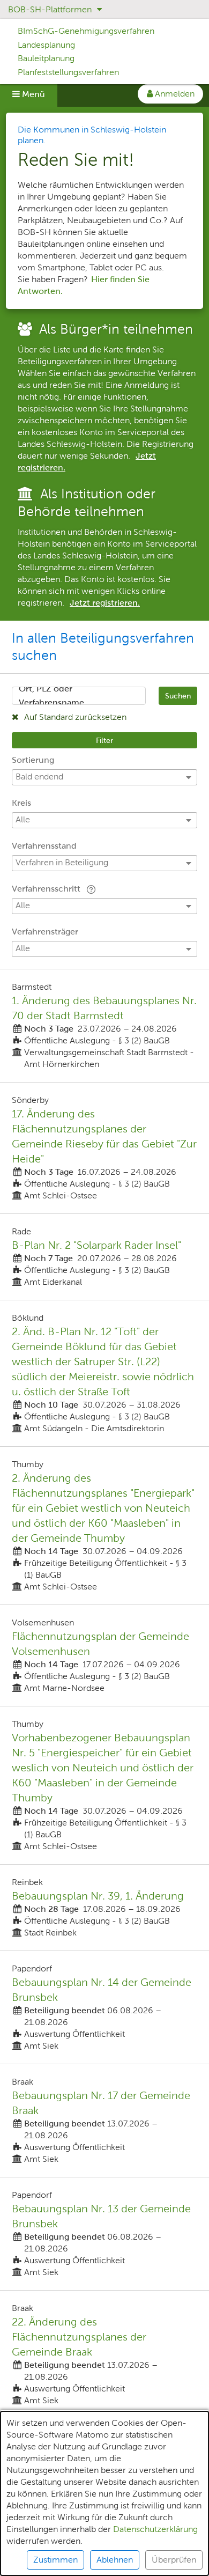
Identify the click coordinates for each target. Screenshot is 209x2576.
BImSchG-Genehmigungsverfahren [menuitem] (86, 31)
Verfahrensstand (44, 846)
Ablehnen (115, 2560)
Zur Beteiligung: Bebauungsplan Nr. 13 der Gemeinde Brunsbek (104, 2234)
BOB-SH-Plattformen (51, 9)
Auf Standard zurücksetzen (74, 717)
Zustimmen (55, 2560)
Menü (32, 94)
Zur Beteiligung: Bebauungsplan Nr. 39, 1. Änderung (104, 1908)
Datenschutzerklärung (155, 2529)
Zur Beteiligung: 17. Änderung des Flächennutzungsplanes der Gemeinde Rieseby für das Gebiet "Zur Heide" (104, 1148)
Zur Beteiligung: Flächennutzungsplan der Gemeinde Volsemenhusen (104, 1655)
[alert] (104, 2493)
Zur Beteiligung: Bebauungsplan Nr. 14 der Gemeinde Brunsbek (104, 2007)
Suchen (178, 696)
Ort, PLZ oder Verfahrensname (51, 696)
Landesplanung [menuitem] (46, 45)
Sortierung (33, 760)
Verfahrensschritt (47, 889)
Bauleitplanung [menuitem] (46, 58)
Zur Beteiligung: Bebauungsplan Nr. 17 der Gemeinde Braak (104, 2121)
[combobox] (79, 696)
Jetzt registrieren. (105, 603)
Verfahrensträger (45, 932)
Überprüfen (174, 2560)
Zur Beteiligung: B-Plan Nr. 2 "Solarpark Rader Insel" (104, 1257)
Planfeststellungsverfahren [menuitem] (68, 72)
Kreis (21, 803)
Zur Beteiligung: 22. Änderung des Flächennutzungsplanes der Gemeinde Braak (104, 2354)
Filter (104, 740)
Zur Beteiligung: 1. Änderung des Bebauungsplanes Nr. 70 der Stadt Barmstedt (104, 1026)
